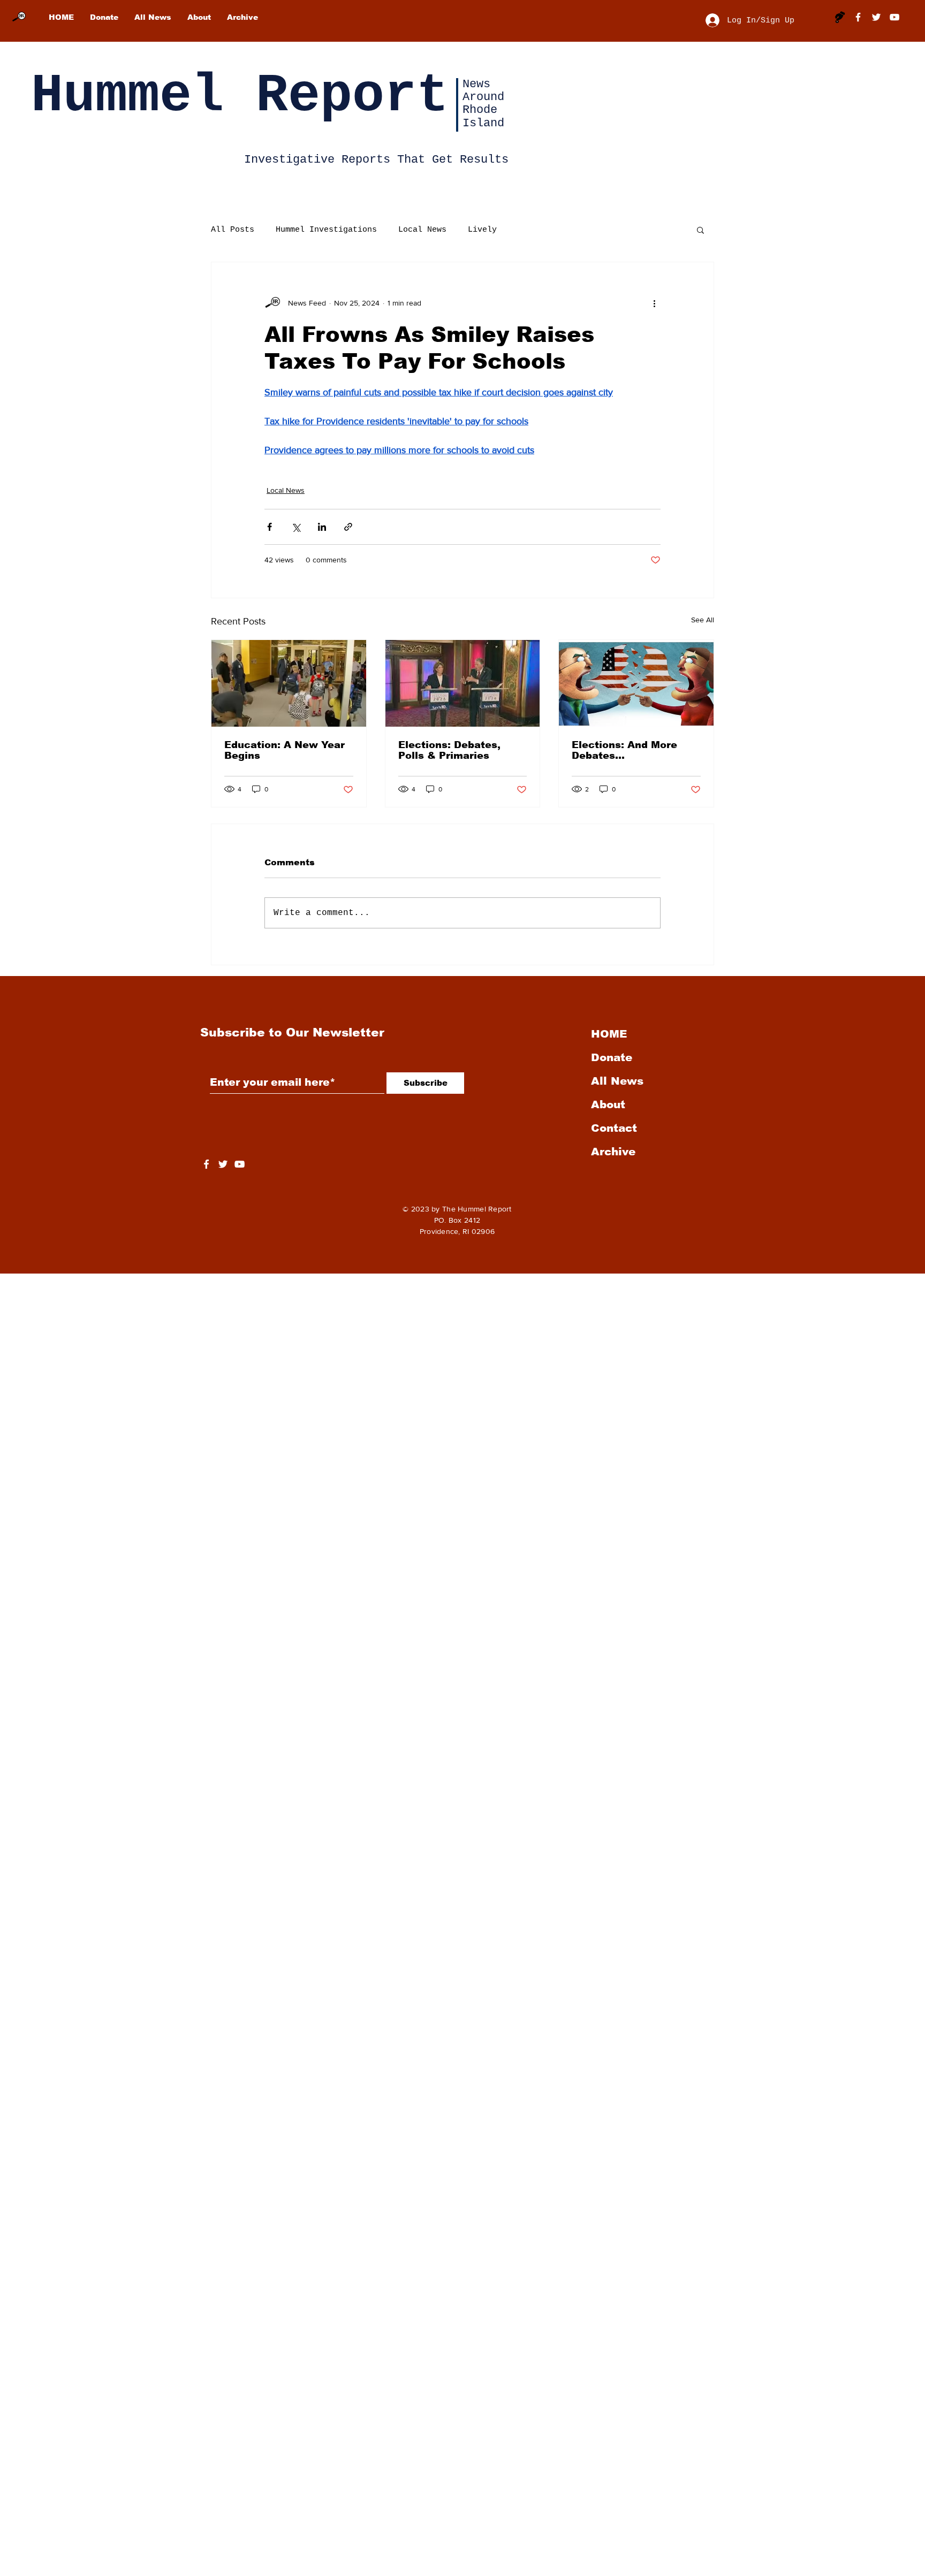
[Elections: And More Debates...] (636, 683)
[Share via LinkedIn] (322, 527)
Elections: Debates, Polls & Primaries (449, 750)
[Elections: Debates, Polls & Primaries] (463, 683)
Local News (422, 230)
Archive (613, 1152)
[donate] (840, 17)
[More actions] (654, 303)
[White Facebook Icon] (206, 1164)
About (608, 1104)
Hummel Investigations (326, 230)
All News (617, 1081)
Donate (612, 1057)
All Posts (233, 230)
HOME (609, 1034)
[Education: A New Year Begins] (289, 683)
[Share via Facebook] (270, 527)
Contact (614, 1128)
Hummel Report (240, 96)
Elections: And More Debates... (624, 750)
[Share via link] (348, 527)
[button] (700, 230)
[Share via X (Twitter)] (296, 527)
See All (703, 620)
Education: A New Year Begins (285, 750)
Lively (482, 230)
